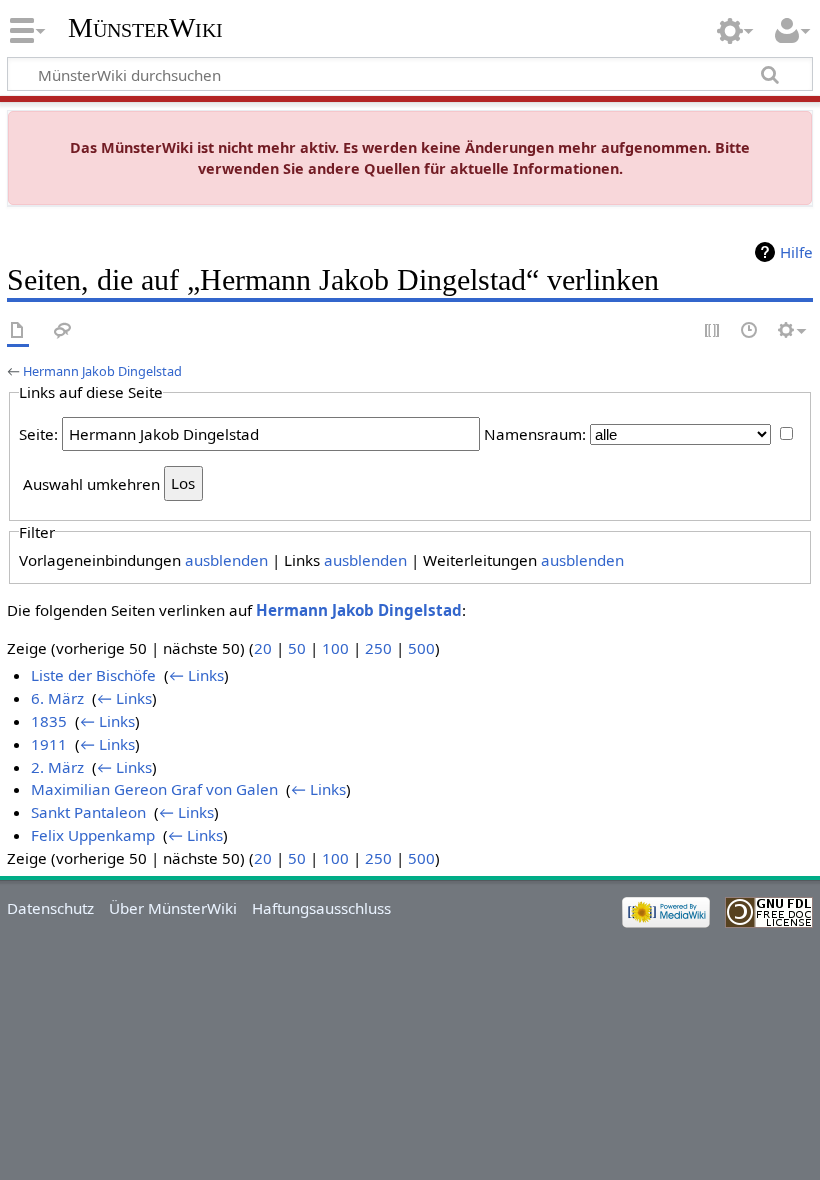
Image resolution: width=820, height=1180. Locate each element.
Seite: (38, 434)
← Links (196, 675)
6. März (57, 698)
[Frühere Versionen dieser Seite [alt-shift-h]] (750, 331)
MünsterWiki (145, 27)
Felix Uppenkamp (93, 835)
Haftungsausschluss (321, 908)
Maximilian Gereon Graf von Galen (154, 789)
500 (421, 648)
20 (263, 648)
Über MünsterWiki (173, 908)
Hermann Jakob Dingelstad (102, 371)
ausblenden (226, 560)
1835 (49, 721)
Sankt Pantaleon (88, 812)
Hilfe (796, 252)
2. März (57, 767)
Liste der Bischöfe (93, 675)
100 (335, 648)
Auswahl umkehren (91, 483)
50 (297, 648)
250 (378, 648)
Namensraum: (535, 434)
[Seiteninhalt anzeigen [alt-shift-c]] (18, 331)
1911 (49, 744)
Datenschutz (50, 908)
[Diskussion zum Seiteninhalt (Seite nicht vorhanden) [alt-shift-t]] (63, 331)
